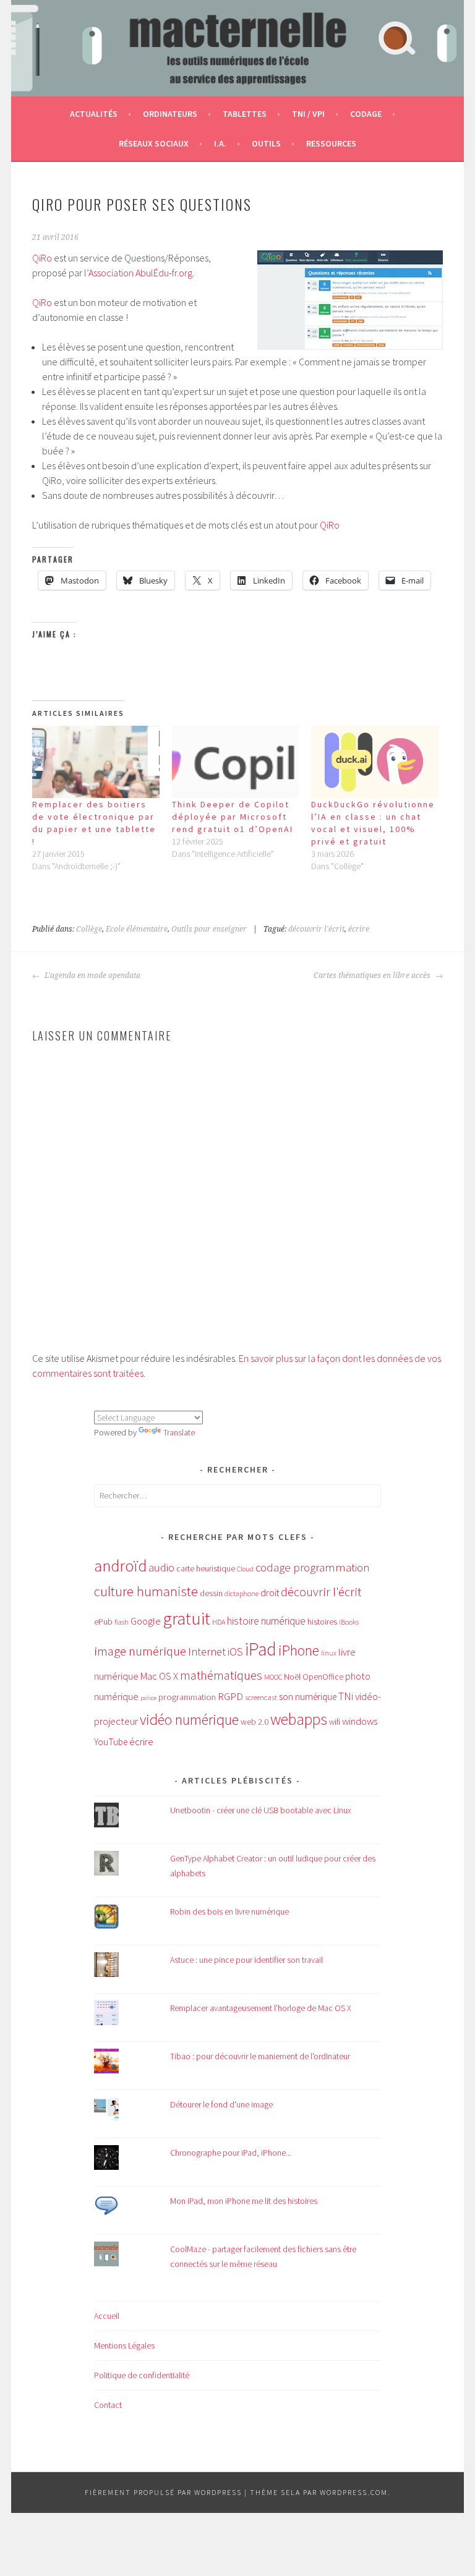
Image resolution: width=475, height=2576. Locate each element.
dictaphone (242, 1593)
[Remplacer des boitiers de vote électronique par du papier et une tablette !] (96, 762)
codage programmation (313, 1567)
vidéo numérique (189, 1719)
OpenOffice (323, 1677)
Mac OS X (159, 1676)
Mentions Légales (124, 2345)
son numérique (308, 1697)
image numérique (140, 1651)
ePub (103, 1622)
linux (329, 1653)
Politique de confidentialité (142, 2375)
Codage (366, 114)
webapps (299, 1719)
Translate (179, 1432)
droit (270, 1593)
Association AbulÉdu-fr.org (140, 273)
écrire (359, 929)
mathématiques (221, 1675)
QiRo (42, 258)
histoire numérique (266, 1621)
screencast (261, 1697)
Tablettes (245, 114)
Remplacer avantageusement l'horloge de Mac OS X (261, 2008)
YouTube (111, 1742)
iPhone (299, 1650)
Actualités (94, 114)
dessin (211, 1593)
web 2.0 (255, 1722)
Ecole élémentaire (137, 929)
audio (161, 1567)
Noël (292, 1677)
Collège (89, 929)
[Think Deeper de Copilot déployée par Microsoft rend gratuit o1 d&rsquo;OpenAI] (236, 762)
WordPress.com (354, 2492)
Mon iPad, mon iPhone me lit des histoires (244, 2201)
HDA (219, 1622)
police (148, 1698)
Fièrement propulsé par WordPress (163, 2492)
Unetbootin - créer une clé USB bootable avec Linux (261, 1810)
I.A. (220, 143)
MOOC (273, 1677)
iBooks (349, 1622)
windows (360, 1721)
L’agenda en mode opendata (92, 976)
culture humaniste (146, 1591)
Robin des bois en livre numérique (229, 1911)
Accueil (107, 2316)
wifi (335, 1722)
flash (122, 1622)
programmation (187, 1697)
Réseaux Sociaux (154, 143)
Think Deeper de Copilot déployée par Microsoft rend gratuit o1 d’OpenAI (233, 817)
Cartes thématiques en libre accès (373, 976)
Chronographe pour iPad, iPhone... (231, 2153)
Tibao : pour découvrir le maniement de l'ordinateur (260, 2056)
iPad (261, 1649)
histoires (322, 1622)
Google (146, 1621)
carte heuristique (206, 1568)
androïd (120, 1566)
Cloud (245, 1569)
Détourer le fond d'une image (221, 2104)
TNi (346, 1696)
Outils (266, 143)
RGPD (230, 1696)
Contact (108, 2405)
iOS (235, 1651)
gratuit (186, 1618)
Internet (207, 1651)
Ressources (331, 143)
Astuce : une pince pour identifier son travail (246, 1960)
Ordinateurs (170, 114)
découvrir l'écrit (316, 929)
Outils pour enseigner (209, 929)
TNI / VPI (308, 114)
